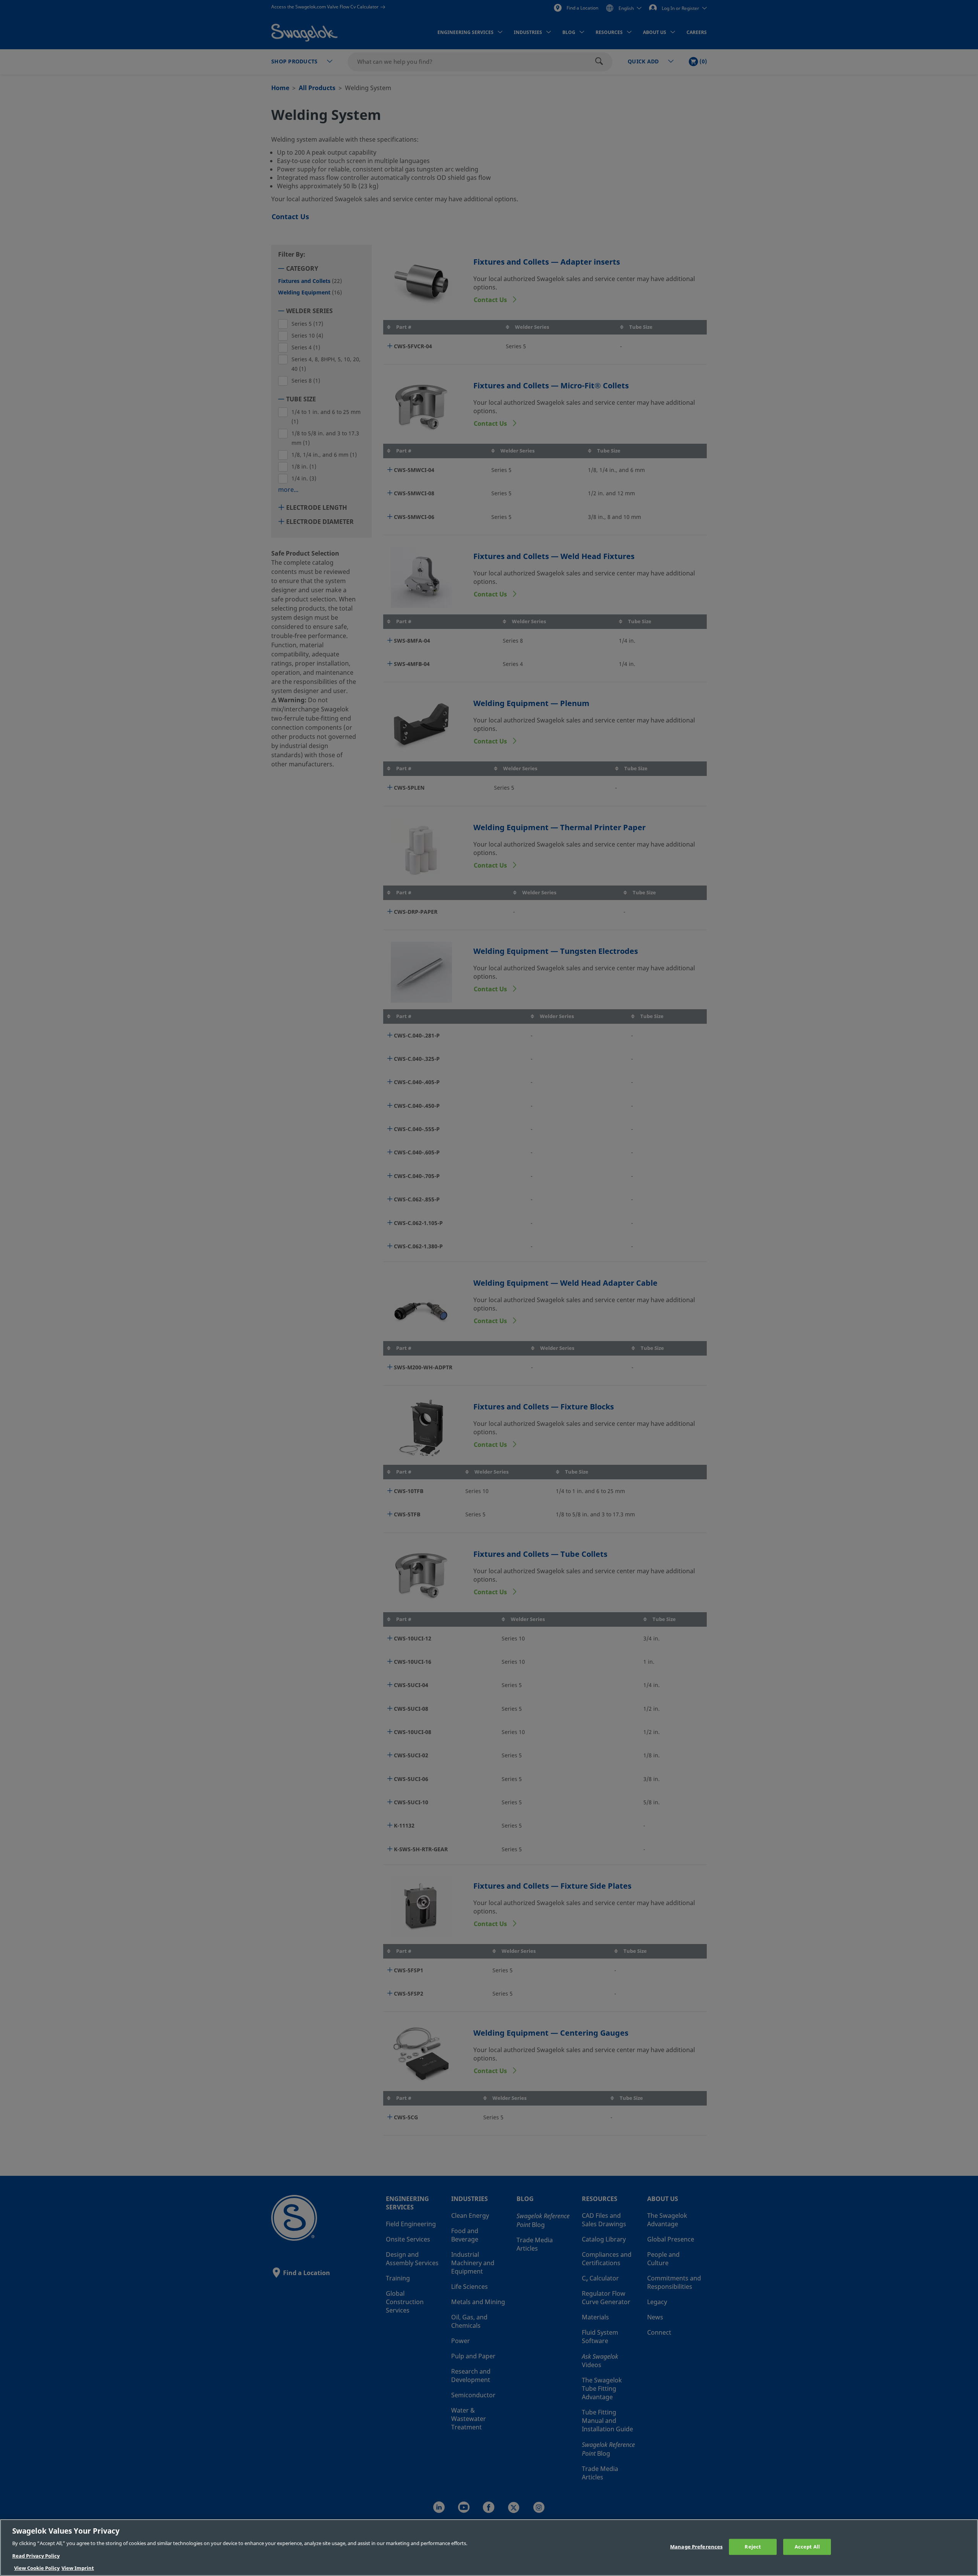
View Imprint (78, 2568)
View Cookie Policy (37, 2568)
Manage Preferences (696, 2547)
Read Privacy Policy (36, 2556)
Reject (753, 2547)
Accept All (807, 2547)
